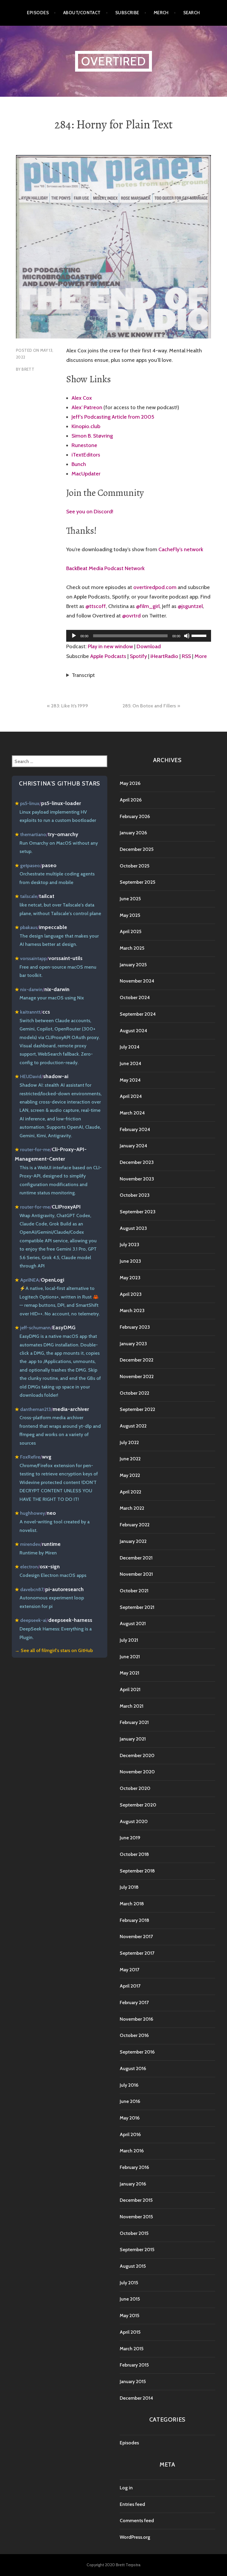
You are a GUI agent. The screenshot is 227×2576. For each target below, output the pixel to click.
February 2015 (134, 2365)
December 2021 (136, 1558)
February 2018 (134, 1920)
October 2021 (134, 1591)
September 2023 (138, 1212)
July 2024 (130, 1047)
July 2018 (129, 1887)
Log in (126, 2488)
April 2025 (130, 931)
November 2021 (136, 1574)
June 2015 (130, 2299)
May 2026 (130, 783)
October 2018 (134, 1854)
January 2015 (133, 2381)
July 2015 (129, 2283)
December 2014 (136, 2398)
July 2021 (129, 1640)
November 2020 (137, 1772)
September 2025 (137, 882)
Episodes (38, 13)
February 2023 (135, 1327)
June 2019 (130, 1838)
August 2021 (133, 1623)
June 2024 (130, 1063)
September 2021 (137, 1607)
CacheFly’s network (181, 549)
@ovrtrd (131, 616)
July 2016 (129, 2085)
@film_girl (148, 606)
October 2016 (134, 2035)
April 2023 (131, 1294)
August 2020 (134, 1821)
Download (149, 646)
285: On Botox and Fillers (149, 706)
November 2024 (137, 981)
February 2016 (134, 2167)
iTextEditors (86, 455)
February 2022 (135, 1525)
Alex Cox (82, 398)
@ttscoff (96, 606)
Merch (161, 13)
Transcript (83, 675)
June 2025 (130, 899)
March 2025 (132, 948)
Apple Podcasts (108, 656)
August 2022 (133, 1426)
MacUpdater (86, 474)
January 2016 (133, 2184)
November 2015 (136, 2217)
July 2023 (129, 1245)
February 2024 (135, 1129)
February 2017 (134, 2002)
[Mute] (187, 636)
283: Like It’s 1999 (70, 706)
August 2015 (133, 2266)
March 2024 (132, 1113)
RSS (186, 656)
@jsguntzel (190, 606)
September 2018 (137, 1871)
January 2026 (133, 833)
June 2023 (130, 1261)
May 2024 (130, 1080)
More (201, 656)
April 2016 (130, 2134)
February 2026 (135, 816)
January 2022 (133, 1541)
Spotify (138, 656)
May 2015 (129, 2316)
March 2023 (132, 1310)
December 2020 (137, 1755)
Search (192, 13)
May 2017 (129, 1970)
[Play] (74, 636)
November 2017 (136, 1937)
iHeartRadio (164, 656)
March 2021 (132, 1706)
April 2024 (131, 1096)
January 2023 (133, 1344)
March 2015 (132, 2349)
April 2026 (131, 800)
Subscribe (127, 13)
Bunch (79, 464)
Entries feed (132, 2504)
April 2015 (130, 2332)
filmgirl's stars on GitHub (67, 1650)
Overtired (113, 61)
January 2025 (133, 965)
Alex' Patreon (87, 407)
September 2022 (137, 1409)
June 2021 (130, 1657)
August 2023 (133, 1228)
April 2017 (130, 1986)
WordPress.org (135, 2537)
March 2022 (132, 1508)
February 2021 (134, 1722)
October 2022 (134, 1393)
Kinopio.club (86, 426)
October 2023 (135, 1195)
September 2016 (137, 2052)
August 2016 (133, 2068)
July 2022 (129, 1442)
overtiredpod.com (155, 587)
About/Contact (82, 13)
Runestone (84, 445)
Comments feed (137, 2521)
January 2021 (133, 1739)
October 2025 (134, 866)
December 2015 (136, 2200)
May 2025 (130, 915)
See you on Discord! (90, 512)
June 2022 (130, 1459)
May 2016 (130, 2118)
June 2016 (130, 2101)
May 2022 (130, 1475)
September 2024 (138, 1014)
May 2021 (129, 1673)
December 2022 (137, 1360)
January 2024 (133, 1146)
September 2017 (137, 1953)
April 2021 (130, 1689)
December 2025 (137, 849)
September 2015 (137, 2250)
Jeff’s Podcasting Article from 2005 (113, 417)
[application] (139, 636)
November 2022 (137, 1376)
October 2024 (135, 997)
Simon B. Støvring (92, 436)
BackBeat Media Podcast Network (105, 568)
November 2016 (136, 2019)
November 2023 (137, 1179)
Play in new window (110, 646)
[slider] (200, 635)
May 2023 (130, 1278)
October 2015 (134, 2233)
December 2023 (137, 1162)
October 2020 (135, 1788)
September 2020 (138, 1805)
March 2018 (132, 1904)
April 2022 (130, 1492)
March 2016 (132, 2151)
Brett (28, 369)
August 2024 (133, 1031)
